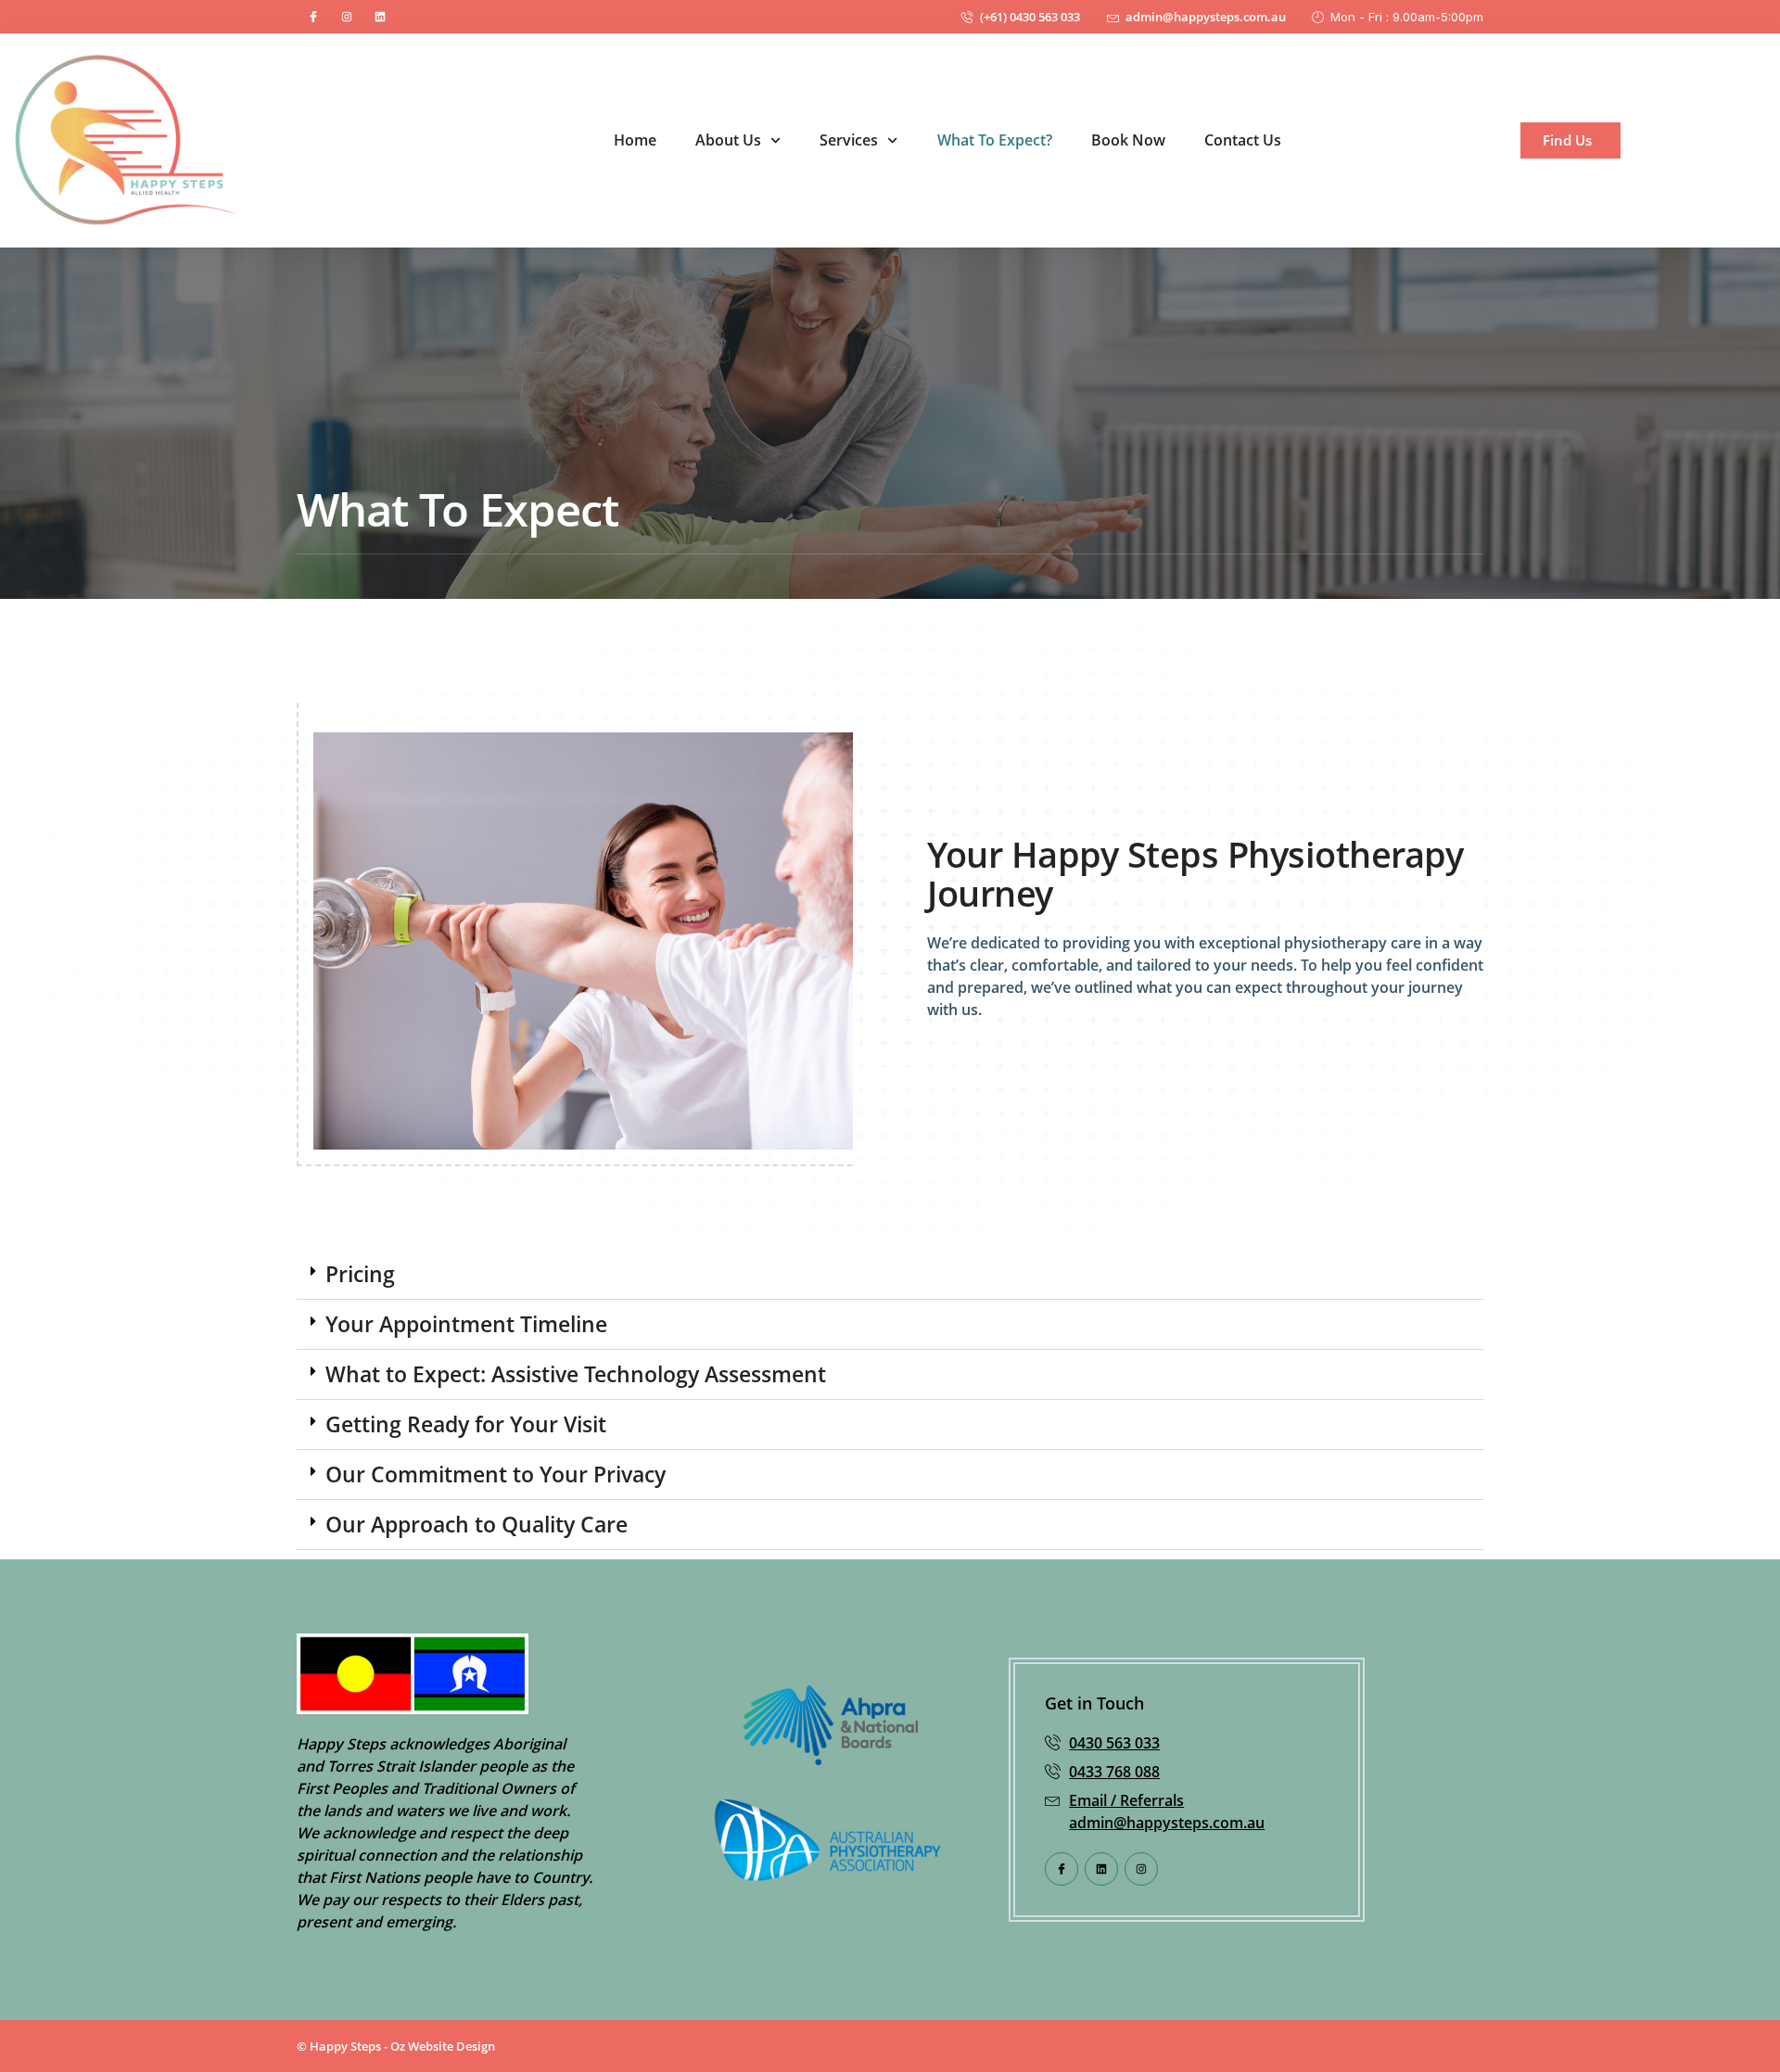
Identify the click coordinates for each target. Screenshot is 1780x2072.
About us (728, 140)
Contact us (1243, 140)
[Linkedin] (380, 17)
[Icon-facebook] (313, 17)
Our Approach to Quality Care (477, 1524)
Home (635, 140)
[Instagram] (347, 17)
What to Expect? (995, 140)
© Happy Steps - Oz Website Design (396, 2046)
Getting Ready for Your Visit (466, 1424)
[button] (890, 1275)
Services (849, 140)
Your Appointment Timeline (466, 1324)
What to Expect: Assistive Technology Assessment (576, 1374)
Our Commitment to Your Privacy (496, 1474)
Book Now (1128, 140)
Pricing (360, 1274)
